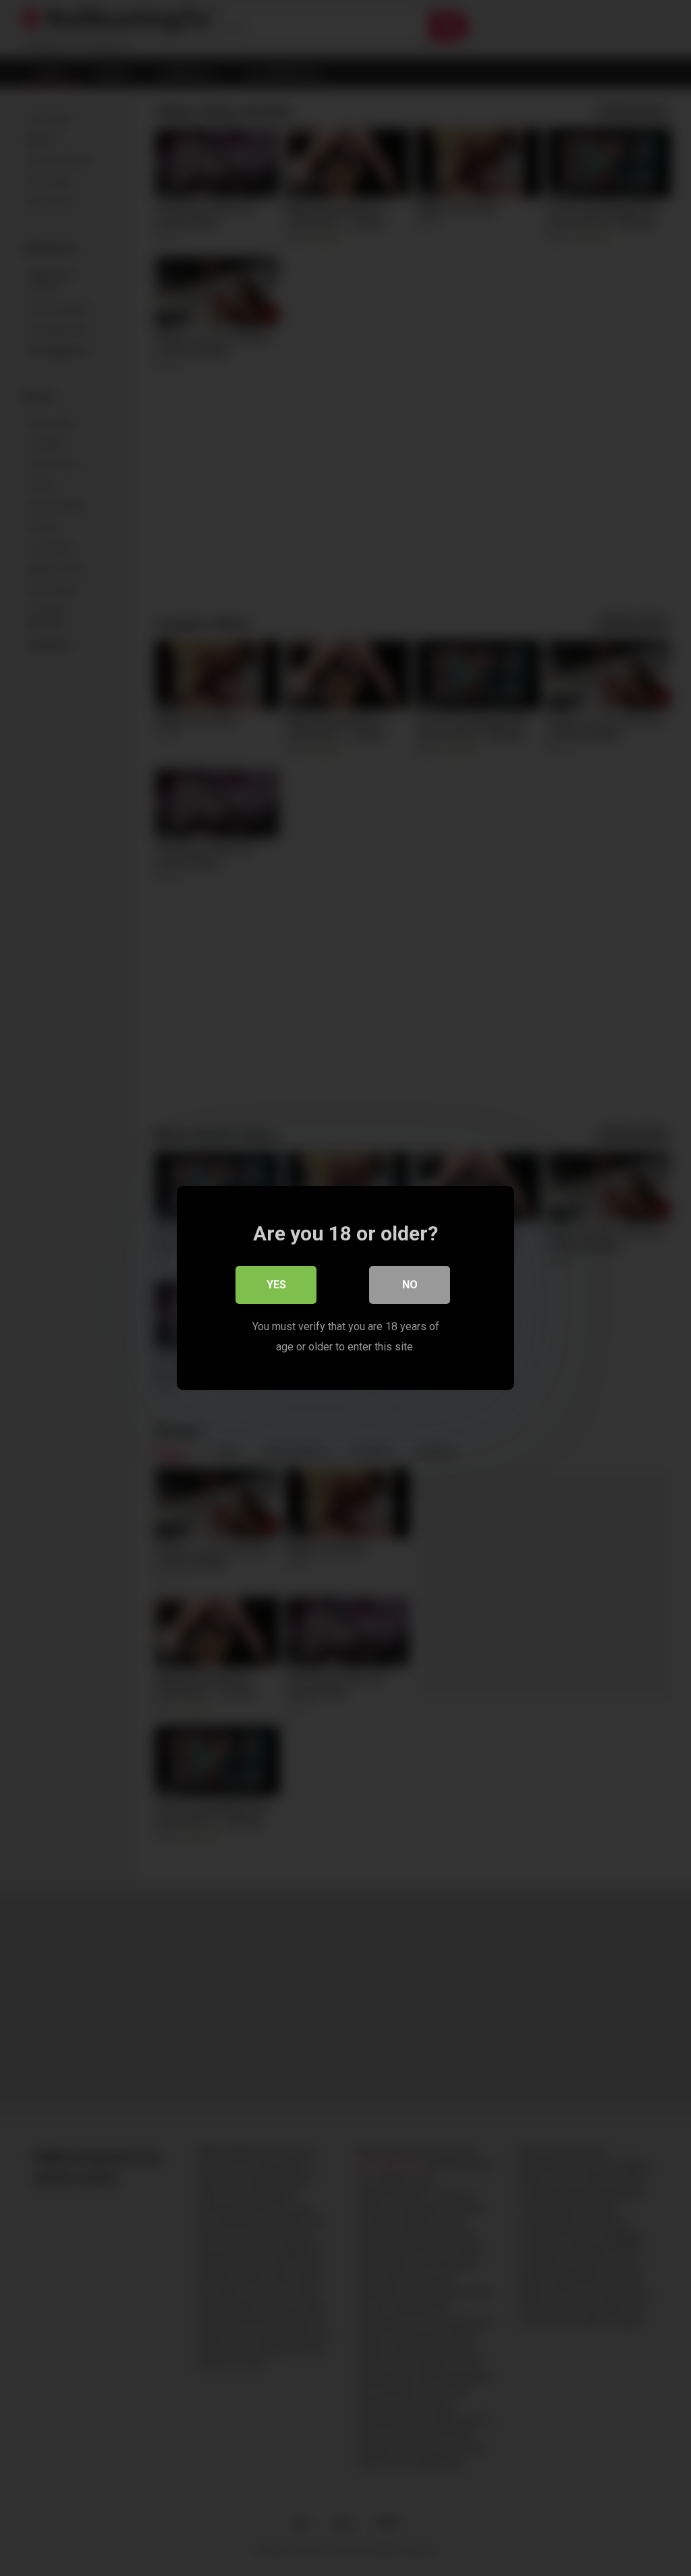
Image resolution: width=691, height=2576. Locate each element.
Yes (276, 1285)
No (410, 1285)
